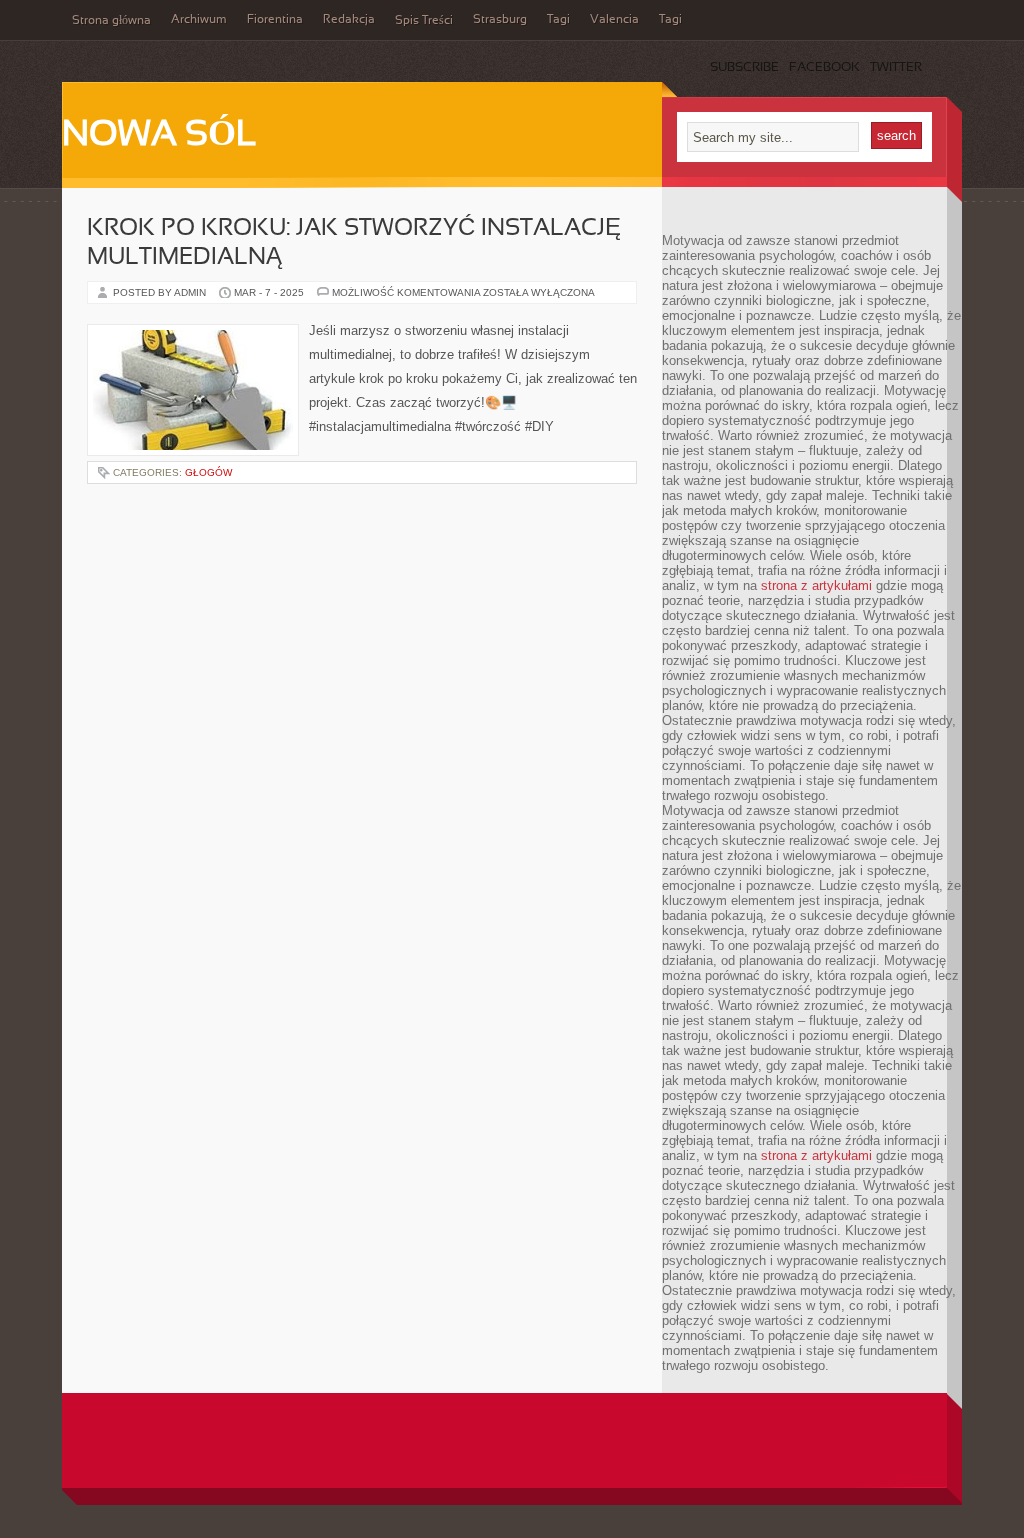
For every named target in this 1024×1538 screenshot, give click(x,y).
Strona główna (111, 21)
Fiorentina (275, 20)
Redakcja (349, 20)
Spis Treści (424, 21)
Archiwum (199, 20)
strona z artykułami (816, 585)
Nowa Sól (159, 136)
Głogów (208, 472)
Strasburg (500, 20)
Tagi (558, 20)
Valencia (614, 20)
